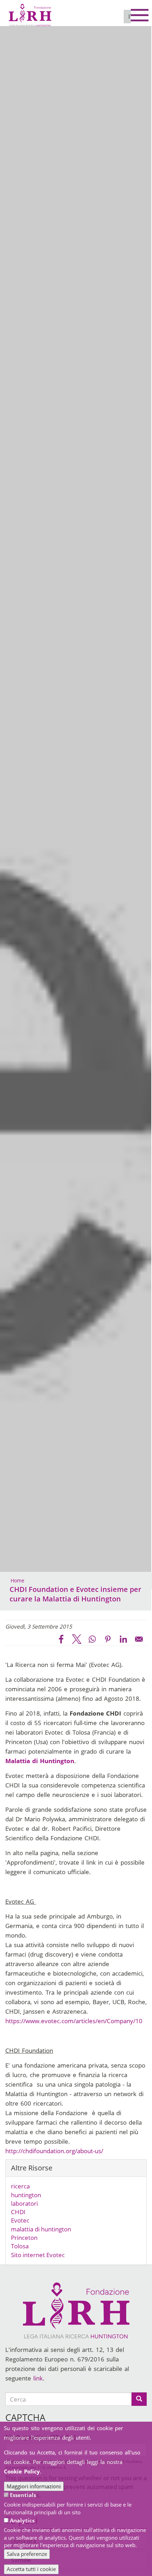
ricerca (20, 2186)
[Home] (30, 12)
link (38, 2378)
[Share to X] (77, 1639)
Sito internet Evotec (38, 2255)
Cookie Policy (22, 2471)
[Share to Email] (139, 1639)
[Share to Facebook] (61, 1639)
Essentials (23, 2495)
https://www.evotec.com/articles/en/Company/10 (74, 2021)
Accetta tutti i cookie (31, 2569)
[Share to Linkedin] (123, 1639)
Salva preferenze (27, 2554)
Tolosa (20, 2246)
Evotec (20, 2220)
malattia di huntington (41, 2229)
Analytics (22, 2520)
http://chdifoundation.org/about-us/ (54, 2151)
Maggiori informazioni (34, 2486)
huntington (26, 2195)
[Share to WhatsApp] (92, 1639)
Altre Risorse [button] (32, 2168)
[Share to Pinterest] (108, 1639)
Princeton (24, 2238)
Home (17, 1580)
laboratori (24, 2203)
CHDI (18, 2212)
